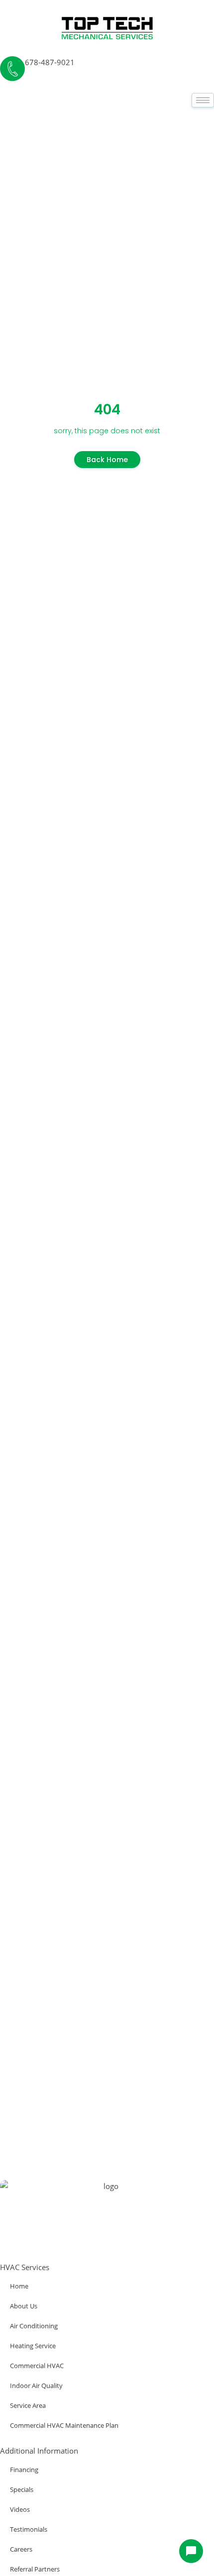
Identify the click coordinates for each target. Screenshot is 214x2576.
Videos (20, 2509)
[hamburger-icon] (203, 100)
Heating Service (33, 2346)
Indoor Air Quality (36, 2385)
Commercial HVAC (37, 2366)
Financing (24, 2470)
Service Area (28, 2405)
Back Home (107, 460)
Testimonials (29, 2529)
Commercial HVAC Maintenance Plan (64, 2425)
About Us (24, 2306)
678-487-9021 (50, 62)
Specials (22, 2489)
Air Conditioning (34, 2326)
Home (19, 2286)
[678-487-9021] (12, 69)
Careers (21, 2549)
